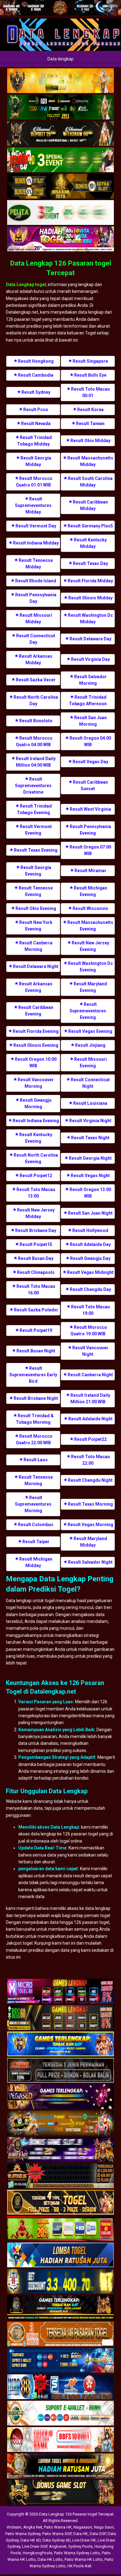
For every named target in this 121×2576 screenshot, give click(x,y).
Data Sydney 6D (56, 2540)
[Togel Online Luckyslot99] (60, 2282)
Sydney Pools (80, 2546)
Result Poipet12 (36, 1176)
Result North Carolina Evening (36, 1158)
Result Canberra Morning (36, 946)
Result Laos (36, 1460)
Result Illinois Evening (36, 1045)
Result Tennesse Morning (36, 1480)
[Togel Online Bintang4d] (60, 2150)
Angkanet (58, 2546)
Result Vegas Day (90, 762)
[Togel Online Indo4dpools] (60, 2256)
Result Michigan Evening (90, 891)
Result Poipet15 (36, 1244)
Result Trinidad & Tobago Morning (35, 1419)
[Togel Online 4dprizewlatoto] (60, 2203)
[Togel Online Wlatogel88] (60, 2176)
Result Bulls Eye (90, 375)
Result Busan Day (36, 1258)
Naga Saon (104, 2527)
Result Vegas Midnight (90, 1272)
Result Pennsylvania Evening (90, 830)
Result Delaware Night (36, 966)
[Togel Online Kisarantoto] (60, 186)
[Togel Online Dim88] (60, 107)
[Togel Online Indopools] (60, 2440)
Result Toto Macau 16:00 (36, 1290)
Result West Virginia (90, 809)
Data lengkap (60, 59)
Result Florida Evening (36, 1031)
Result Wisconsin (90, 908)
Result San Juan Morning (90, 721)
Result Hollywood (90, 1230)
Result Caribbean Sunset (90, 785)
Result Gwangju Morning (36, 1103)
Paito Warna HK (58, 2527)
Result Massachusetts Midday (90, 461)
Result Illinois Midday (90, 598)
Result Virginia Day (90, 659)
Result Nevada (36, 423)
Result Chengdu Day (90, 1289)
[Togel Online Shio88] (60, 2466)
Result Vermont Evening (36, 830)
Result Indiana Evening (36, 1121)
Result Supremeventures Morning (33, 1504)
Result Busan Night (36, 1351)
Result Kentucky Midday (90, 543)
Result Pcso (36, 410)
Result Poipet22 (90, 1439)
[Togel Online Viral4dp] (60, 239)
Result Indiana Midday (36, 543)
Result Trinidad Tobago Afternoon (88, 700)
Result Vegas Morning (90, 1525)
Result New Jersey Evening (90, 946)
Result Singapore (90, 361)
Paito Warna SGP (57, 2534)
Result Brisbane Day (36, 1230)
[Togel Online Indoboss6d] (60, 2018)
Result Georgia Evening (36, 871)
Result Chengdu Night (90, 1480)
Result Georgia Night (90, 1158)
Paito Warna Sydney (23, 2534)
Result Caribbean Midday (90, 505)
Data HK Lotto (50, 2559)
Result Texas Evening (36, 850)
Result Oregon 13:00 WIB (90, 1193)
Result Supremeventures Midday (33, 505)
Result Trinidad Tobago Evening (34, 809)
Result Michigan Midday (36, 1562)
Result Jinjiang (90, 1045)
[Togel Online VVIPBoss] (60, 81)
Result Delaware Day (90, 639)
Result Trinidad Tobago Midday (34, 441)
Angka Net (33, 2527)
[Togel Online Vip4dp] (60, 2308)
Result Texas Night (90, 1138)
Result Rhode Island (36, 581)
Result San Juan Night (90, 1213)
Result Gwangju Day (90, 1258)
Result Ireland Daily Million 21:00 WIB (90, 1398)
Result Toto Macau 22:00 (90, 1460)
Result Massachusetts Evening (90, 926)
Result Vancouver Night (90, 1351)
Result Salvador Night (90, 1562)
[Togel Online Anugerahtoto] (60, 2361)
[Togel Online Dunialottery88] (60, 2335)
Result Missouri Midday (36, 618)
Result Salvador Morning (90, 680)
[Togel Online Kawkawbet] (60, 2071)
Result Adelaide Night (90, 1419)
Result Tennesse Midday (36, 564)
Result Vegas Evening (90, 1031)
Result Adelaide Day (90, 1244)
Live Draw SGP (35, 2546)
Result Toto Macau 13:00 (36, 1193)
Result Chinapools (36, 1272)
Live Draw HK (84, 2540)
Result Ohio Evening (36, 908)
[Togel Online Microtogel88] (60, 1992)
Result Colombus (36, 1525)
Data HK (81, 2534)
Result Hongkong (36, 361)
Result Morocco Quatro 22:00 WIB (34, 1439)
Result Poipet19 (36, 1330)
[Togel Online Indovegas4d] (60, 2493)
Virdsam (14, 2527)
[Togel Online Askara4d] (60, 2124)
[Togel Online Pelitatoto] (60, 213)
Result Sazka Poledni (36, 1310)
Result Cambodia (36, 375)
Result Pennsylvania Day (36, 598)
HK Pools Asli (79, 2566)
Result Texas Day (90, 563)
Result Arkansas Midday (36, 659)
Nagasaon (83, 2527)
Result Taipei (36, 1542)
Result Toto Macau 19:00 (90, 1310)
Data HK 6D (31, 2540)
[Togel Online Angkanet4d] (60, 2414)
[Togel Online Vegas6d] (60, 2097)
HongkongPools (37, 2553)
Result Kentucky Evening (36, 1138)
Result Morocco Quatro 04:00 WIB (34, 741)
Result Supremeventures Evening (88, 1011)
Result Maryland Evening (90, 987)
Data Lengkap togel (26, 284)
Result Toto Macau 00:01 (90, 392)
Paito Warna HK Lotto (84, 2559)
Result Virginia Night (90, 1121)
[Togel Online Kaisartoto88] (60, 2229)
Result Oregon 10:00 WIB (36, 1062)
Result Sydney (36, 392)
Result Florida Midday (90, 581)
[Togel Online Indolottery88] (60, 2387)
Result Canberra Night (90, 1375)
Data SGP (98, 2534)
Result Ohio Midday (90, 441)
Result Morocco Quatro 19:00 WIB (89, 1331)
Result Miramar (90, 871)
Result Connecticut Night (90, 1083)
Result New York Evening (36, 926)
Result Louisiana (90, 1103)
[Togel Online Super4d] (60, 134)
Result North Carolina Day (36, 700)
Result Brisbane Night (36, 1398)
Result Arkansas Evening (36, 987)
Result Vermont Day (36, 526)
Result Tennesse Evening (36, 891)
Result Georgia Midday (36, 461)
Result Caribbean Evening (36, 1011)
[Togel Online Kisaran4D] (60, 160)
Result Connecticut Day (36, 639)
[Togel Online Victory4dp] (60, 2045)
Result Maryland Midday (90, 1542)
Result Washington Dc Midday (90, 618)
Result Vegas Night (90, 1176)
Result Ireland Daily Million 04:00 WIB (36, 762)
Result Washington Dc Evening (90, 967)
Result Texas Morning (90, 1504)
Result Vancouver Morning (36, 1083)
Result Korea (90, 410)
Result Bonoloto (36, 721)
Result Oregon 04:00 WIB (90, 741)
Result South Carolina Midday (90, 482)
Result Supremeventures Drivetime (33, 786)
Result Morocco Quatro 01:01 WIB (34, 482)
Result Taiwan (90, 423)
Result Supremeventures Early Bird (33, 1375)
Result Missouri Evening (90, 1062)
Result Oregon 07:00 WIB (90, 850)
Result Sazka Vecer (36, 680)
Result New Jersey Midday (36, 1213)
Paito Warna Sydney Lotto (77, 2553)
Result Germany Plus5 (90, 526)
